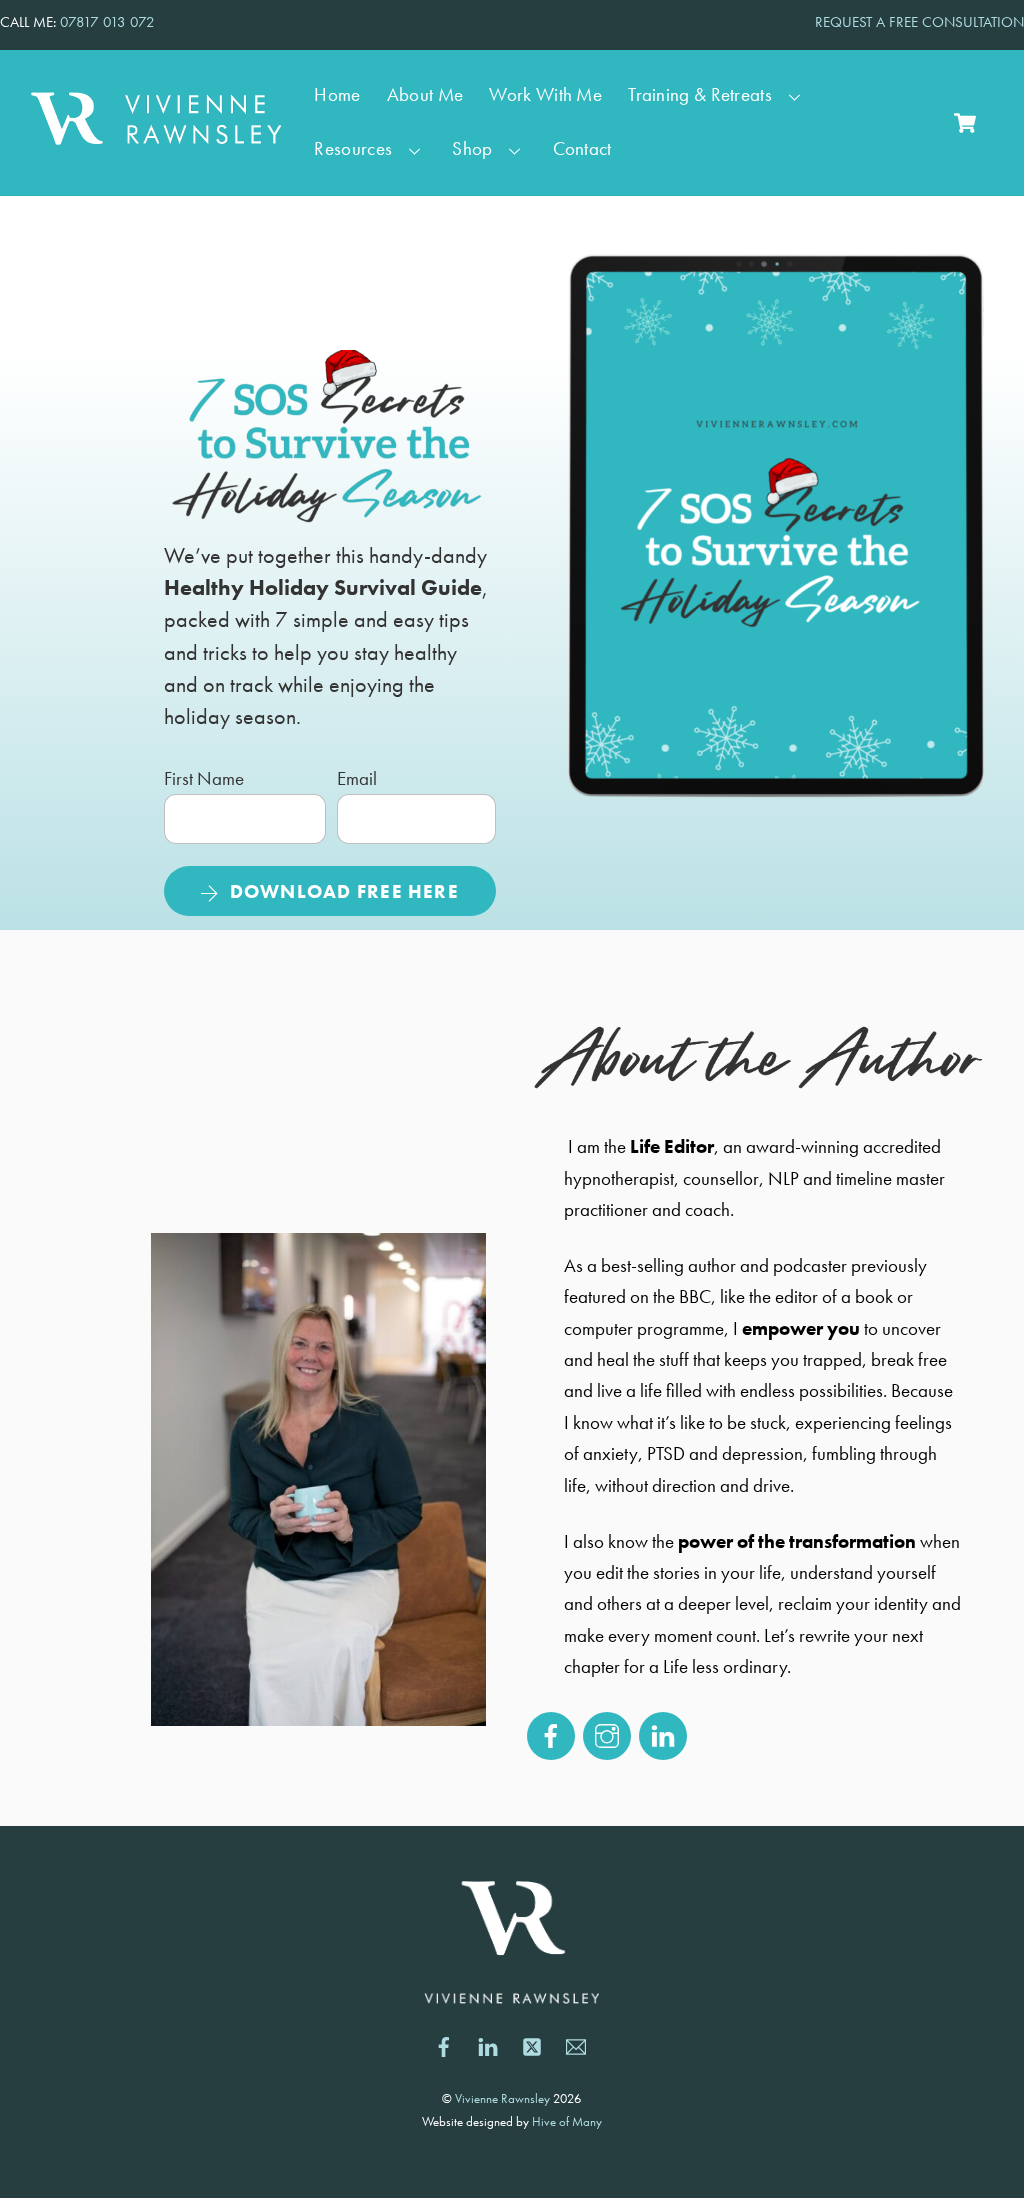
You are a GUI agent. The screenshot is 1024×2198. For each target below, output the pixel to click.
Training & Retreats (700, 95)
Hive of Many (567, 2121)
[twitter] (532, 2044)
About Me (425, 95)
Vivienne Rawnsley (502, 2098)
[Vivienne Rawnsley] (156, 134)
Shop (472, 149)
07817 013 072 (107, 22)
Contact (582, 149)
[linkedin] (488, 2044)
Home (337, 95)
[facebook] (444, 2044)
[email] (576, 2044)
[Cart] (965, 123)
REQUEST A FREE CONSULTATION (919, 22)
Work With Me (545, 95)
